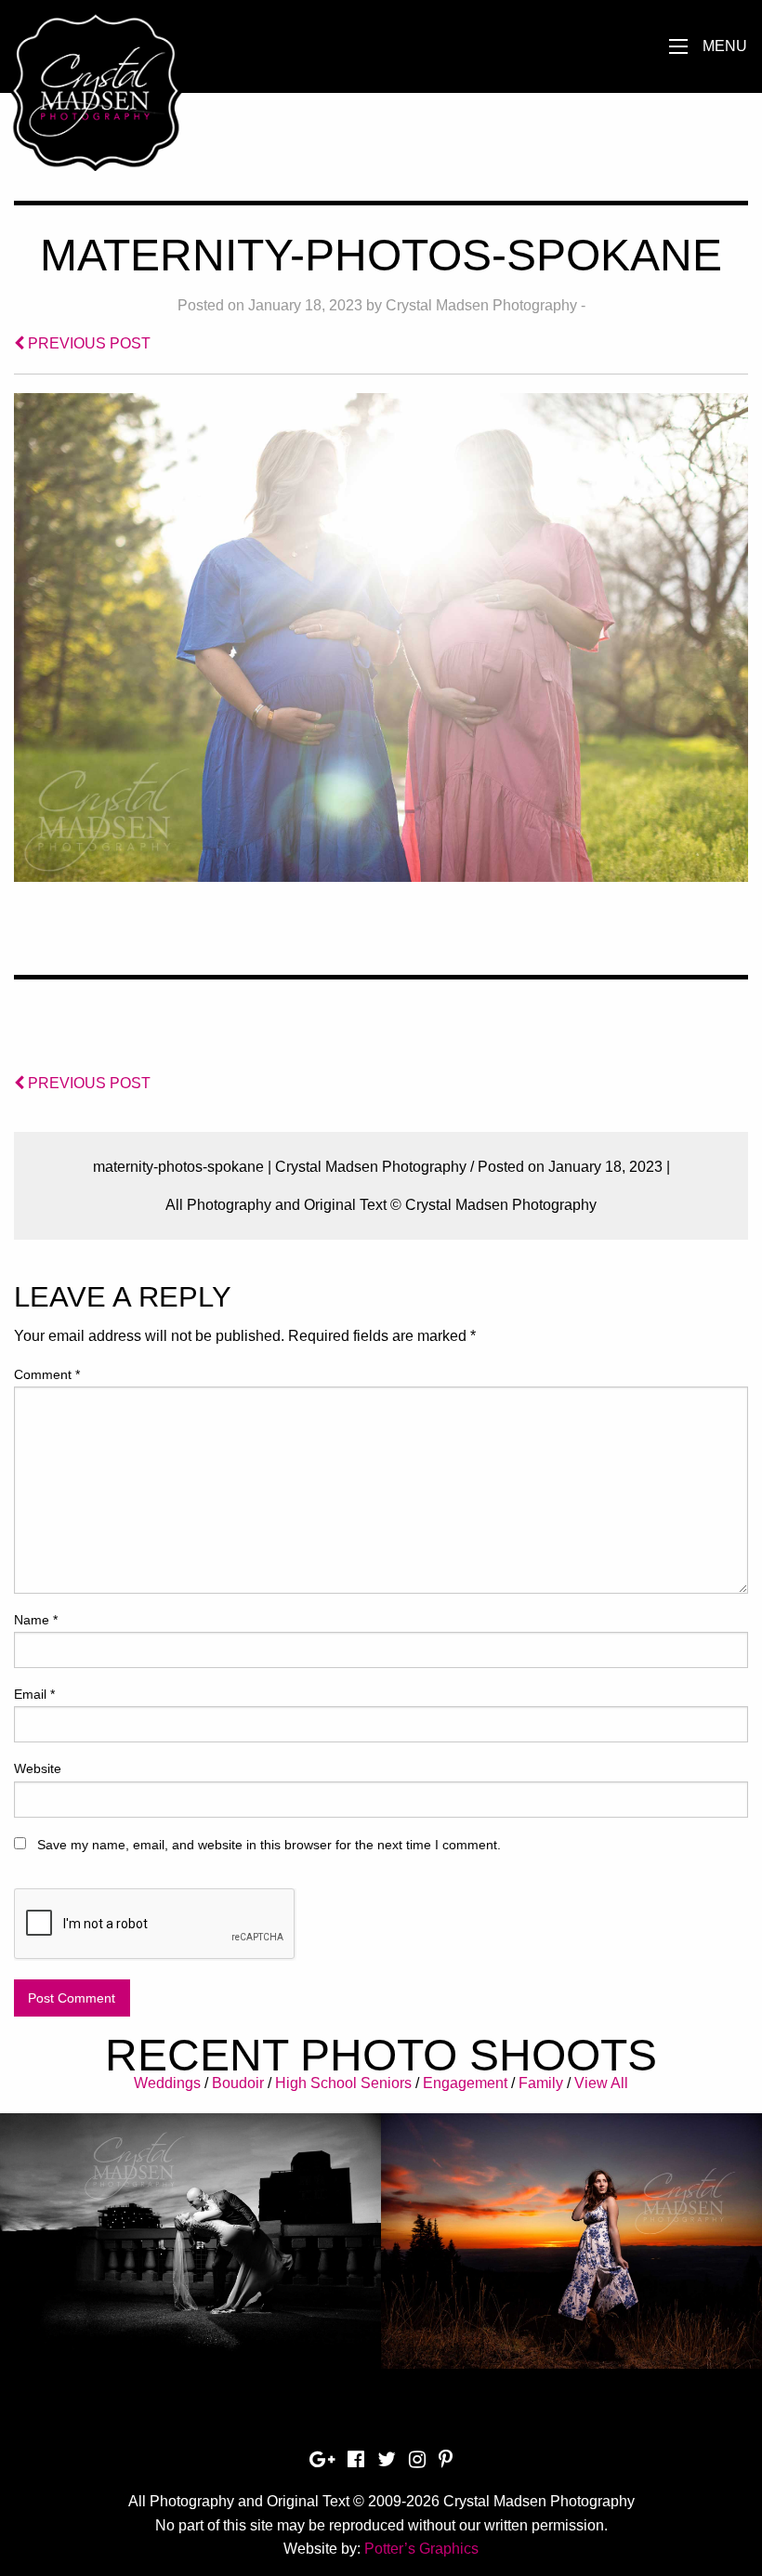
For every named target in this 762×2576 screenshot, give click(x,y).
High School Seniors (343, 2083)
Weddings (167, 2083)
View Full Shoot (191, 2228)
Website (38, 1768)
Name (36, 1620)
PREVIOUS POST (87, 343)
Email (34, 1694)
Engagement (465, 2083)
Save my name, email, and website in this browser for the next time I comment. (269, 1845)
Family (541, 2083)
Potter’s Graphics (421, 2549)
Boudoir (238, 2083)
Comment (47, 1374)
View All (601, 2083)
